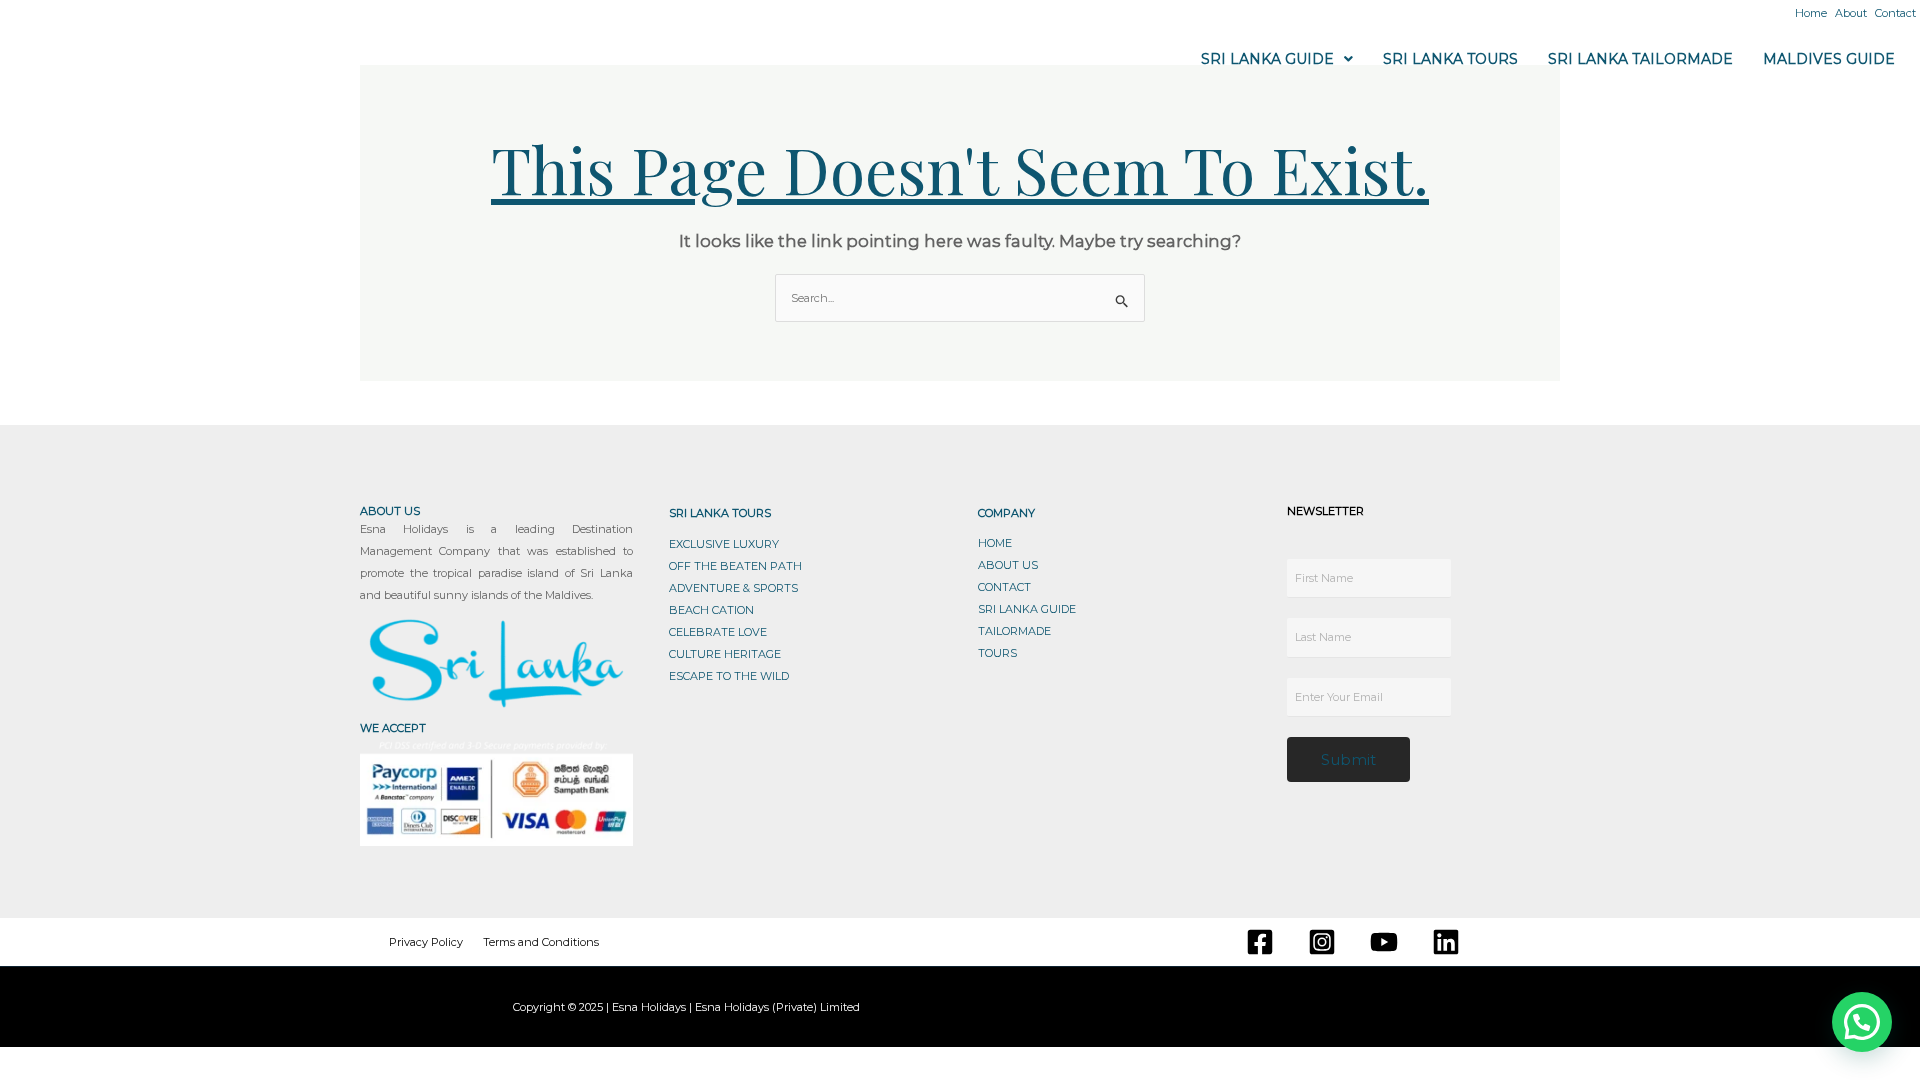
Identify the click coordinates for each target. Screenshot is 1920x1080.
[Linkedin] (1446, 942)
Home (1811, 13)
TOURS (997, 653)
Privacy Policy (426, 942)
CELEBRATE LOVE (718, 632)
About (1851, 13)
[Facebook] (1260, 942)
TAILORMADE (1014, 631)
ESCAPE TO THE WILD (729, 676)
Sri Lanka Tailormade (1640, 59)
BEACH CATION (711, 610)
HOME (995, 543)
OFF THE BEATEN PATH (735, 566)
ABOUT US (1008, 565)
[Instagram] (1322, 942)
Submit (1348, 759)
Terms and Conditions (541, 942)
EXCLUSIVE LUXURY (724, 544)
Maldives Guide (1829, 59)
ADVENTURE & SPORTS (733, 588)
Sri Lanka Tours (1450, 59)
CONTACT (1004, 587)
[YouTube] (1384, 942)
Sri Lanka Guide (1267, 59)
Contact (1895, 13)
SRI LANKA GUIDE (1027, 609)
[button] (1277, 59)
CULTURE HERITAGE (725, 654)
